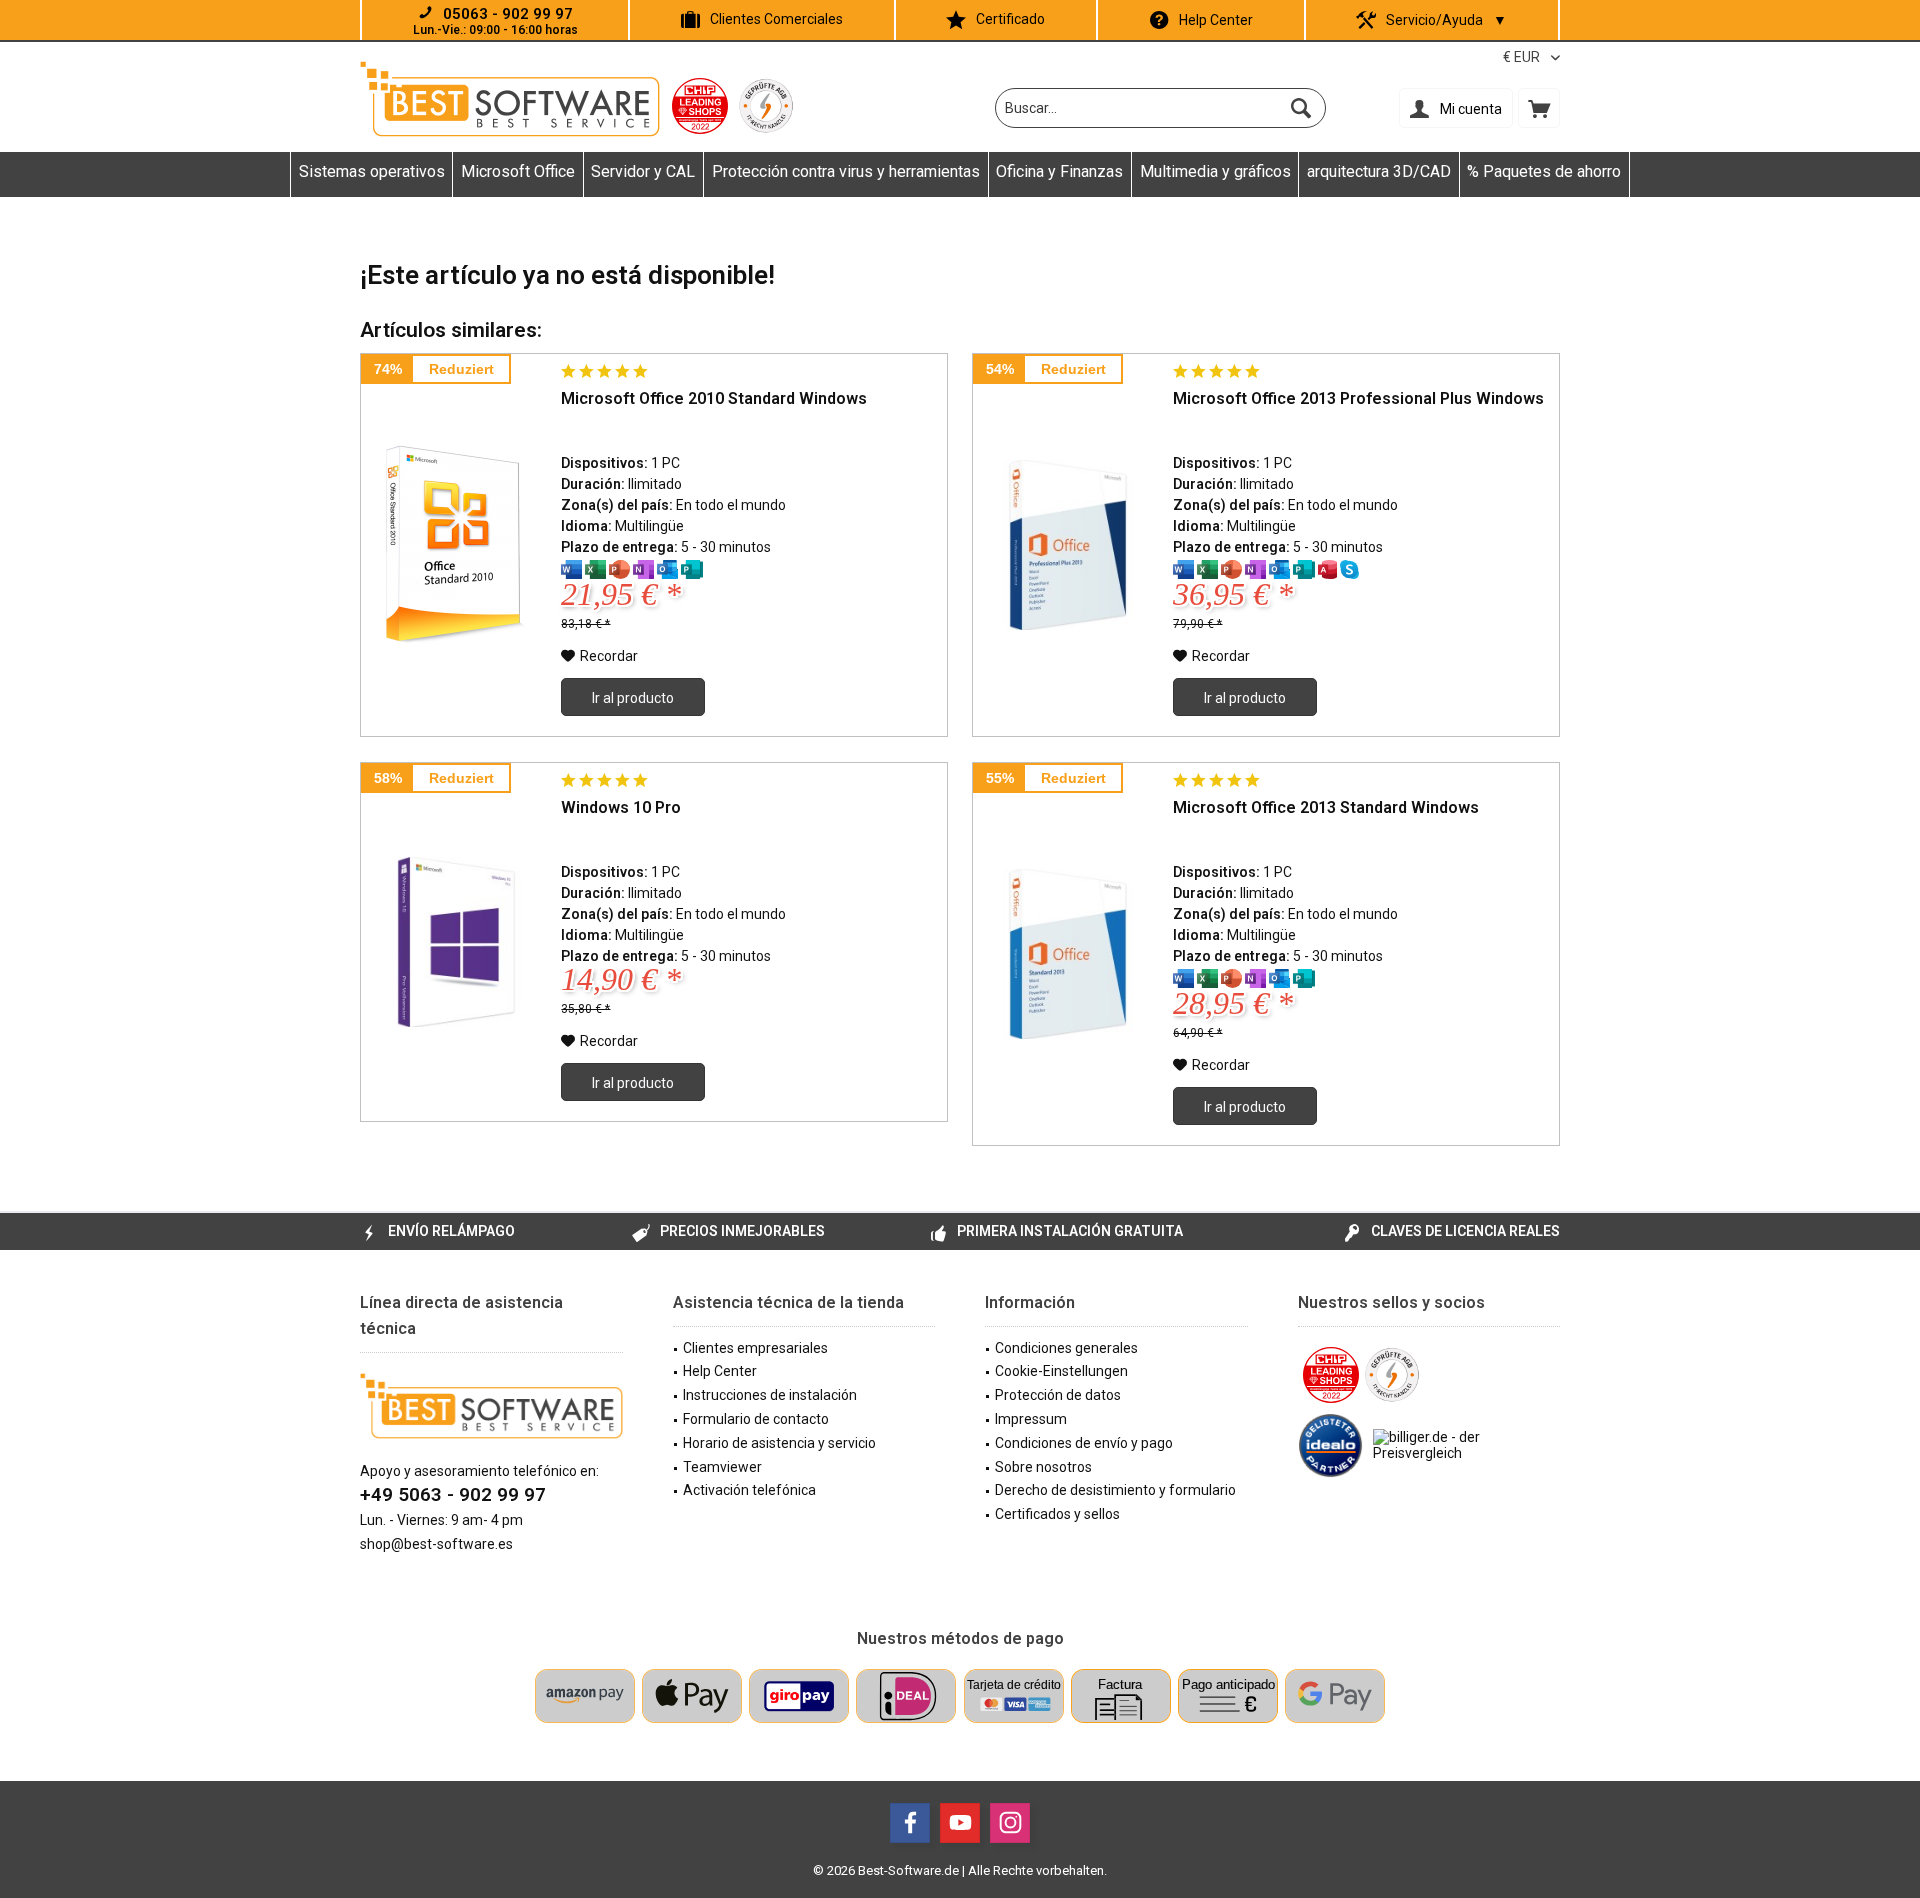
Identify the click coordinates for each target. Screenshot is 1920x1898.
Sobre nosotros (1043, 1467)
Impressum (1031, 1419)
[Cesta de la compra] (1539, 108)
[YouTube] (960, 1823)
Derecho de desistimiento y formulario (1115, 1490)
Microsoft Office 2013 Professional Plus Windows (1358, 398)
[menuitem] (1539, 108)
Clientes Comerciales (776, 19)
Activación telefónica (749, 1490)
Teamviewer (722, 1467)
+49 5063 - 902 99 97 (453, 1494)
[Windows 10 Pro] (456, 942)
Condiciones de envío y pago (1084, 1443)
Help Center (1216, 20)
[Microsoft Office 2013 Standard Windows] (1068, 954)
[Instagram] (1010, 1823)
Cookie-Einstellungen (1061, 1371)
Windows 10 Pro (621, 807)
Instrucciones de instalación (770, 1395)
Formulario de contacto (756, 1419)
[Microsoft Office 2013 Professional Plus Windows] (1068, 545)
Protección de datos (1058, 1395)
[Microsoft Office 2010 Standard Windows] (456, 545)
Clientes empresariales (755, 1348)
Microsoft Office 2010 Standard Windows (714, 398)
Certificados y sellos (1057, 1514)
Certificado (1010, 19)
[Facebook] (910, 1823)
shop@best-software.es (436, 1544)
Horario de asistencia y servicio (779, 1443)
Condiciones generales (1066, 1348)
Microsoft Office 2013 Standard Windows (1326, 807)
